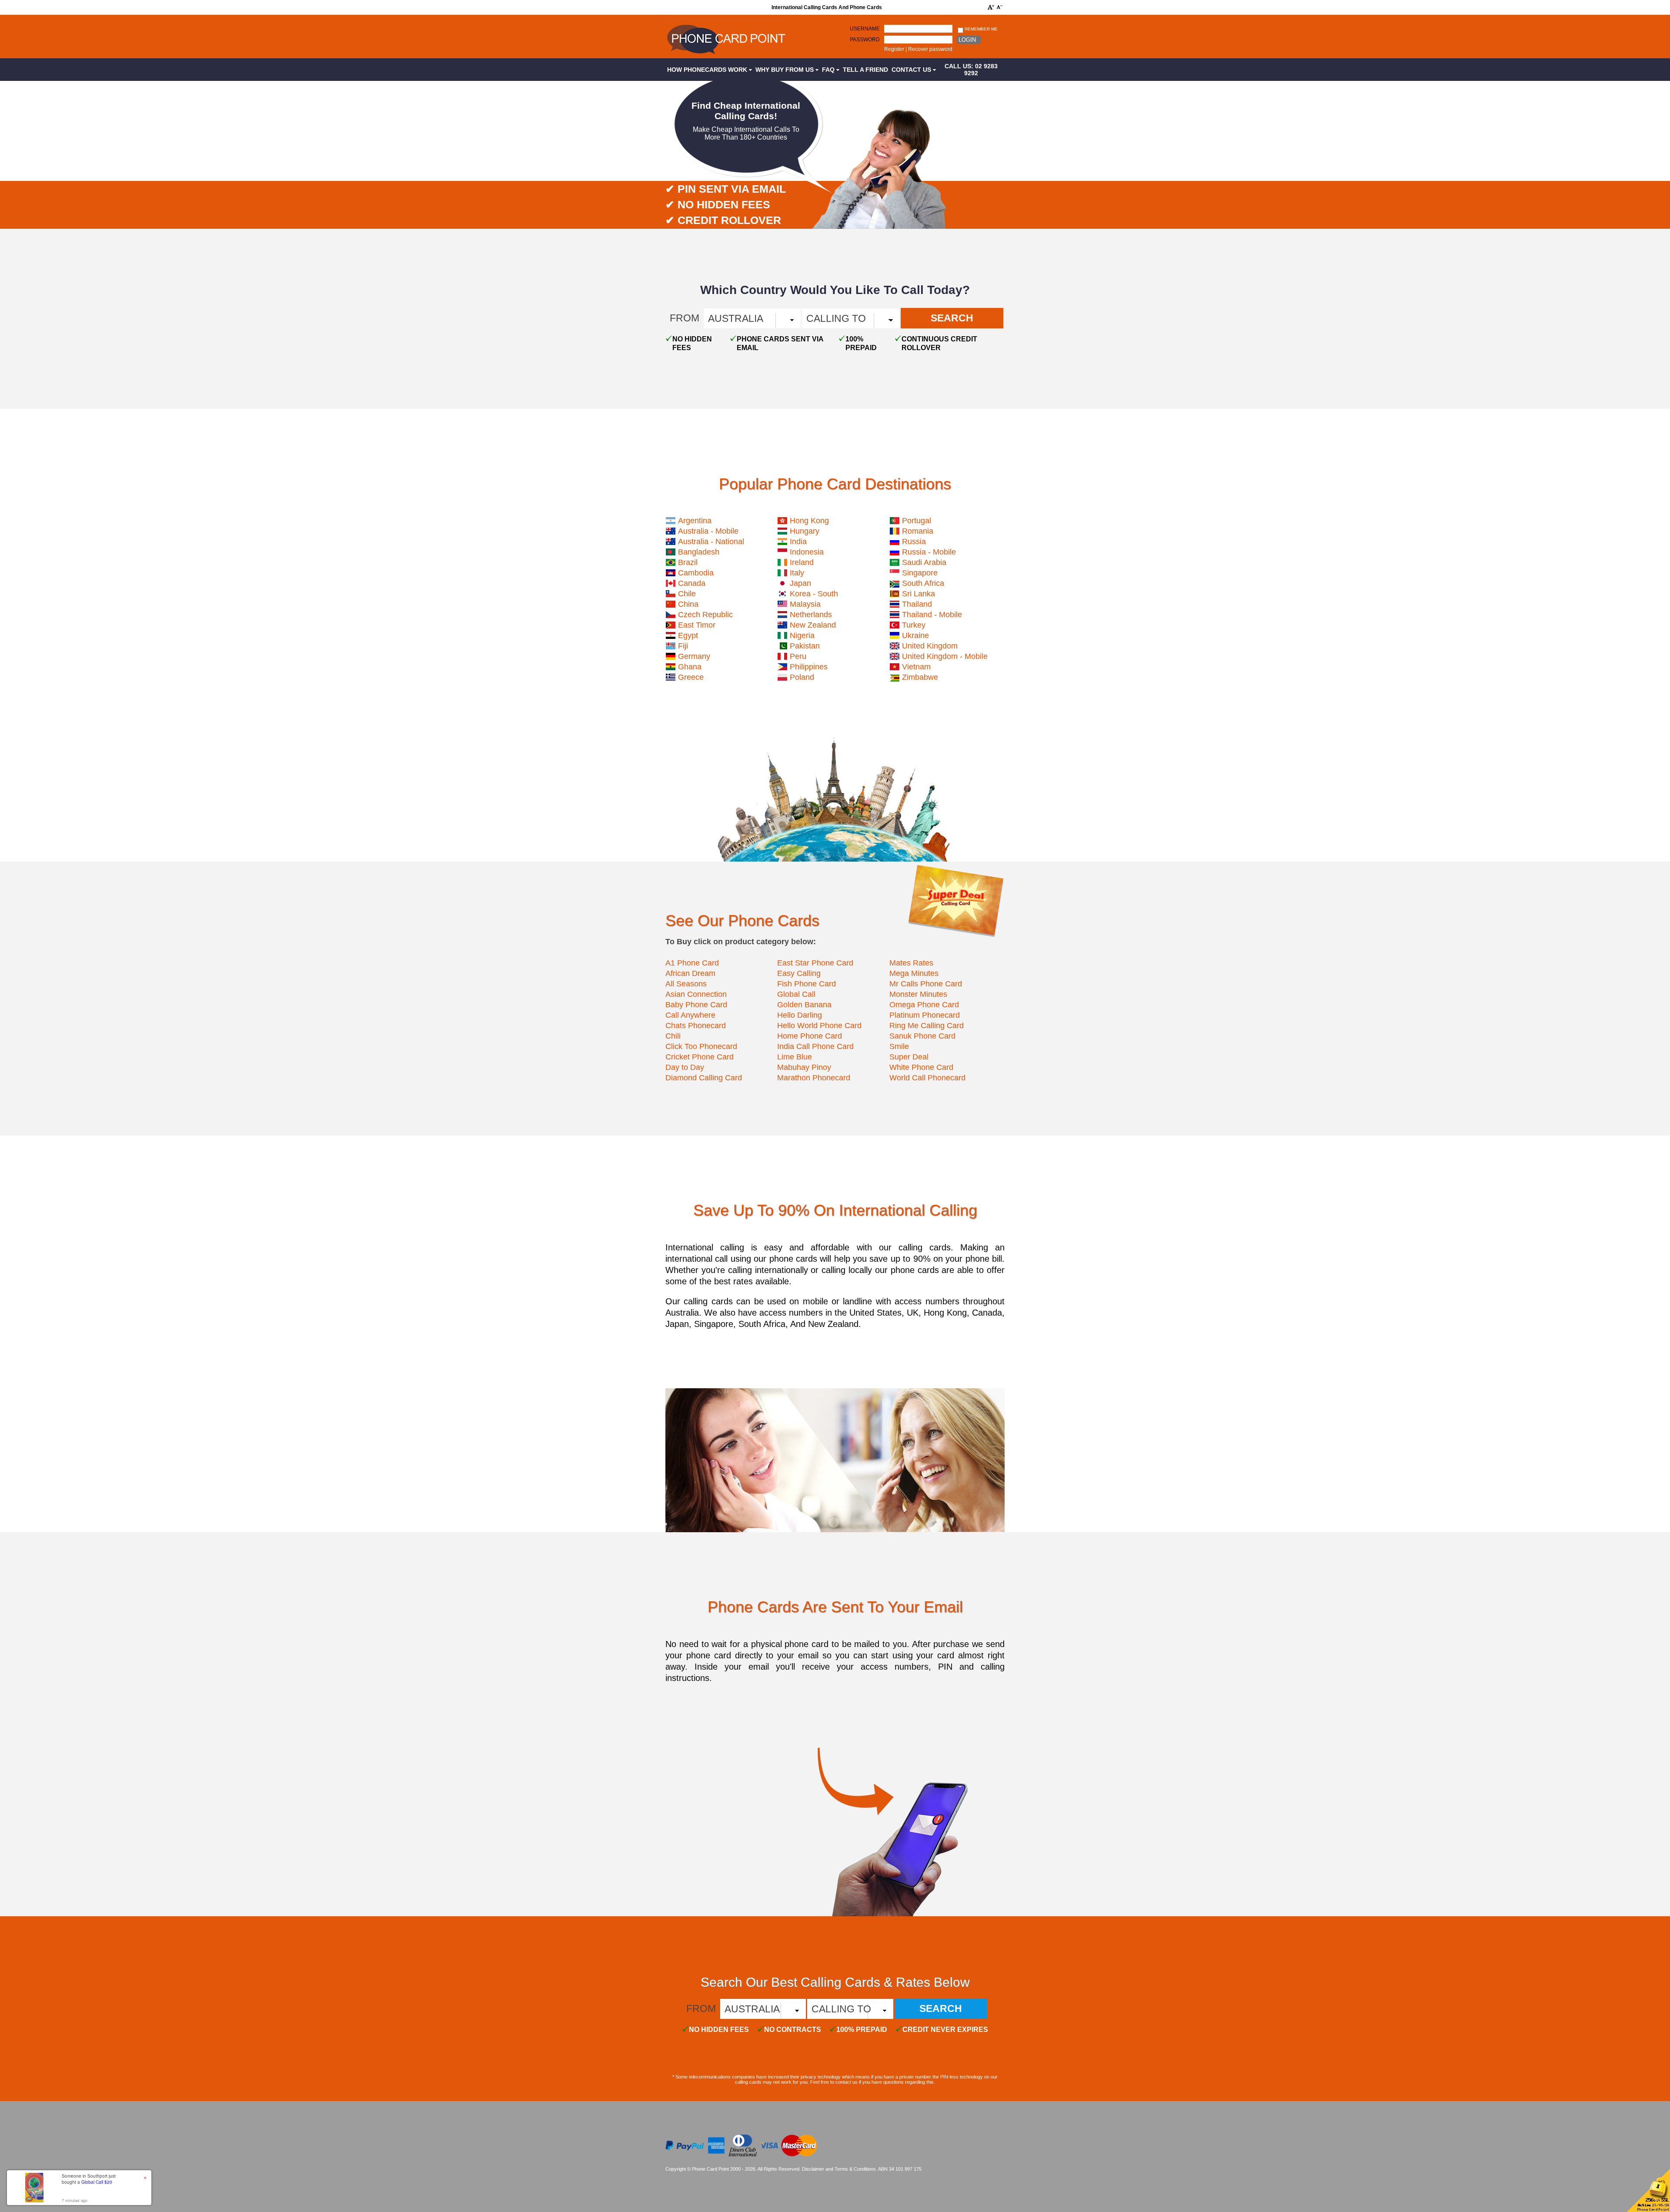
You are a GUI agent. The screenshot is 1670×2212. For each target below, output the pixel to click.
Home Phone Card (810, 1036)
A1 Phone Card (692, 963)
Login (967, 40)
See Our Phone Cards (742, 921)
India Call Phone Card (815, 1046)
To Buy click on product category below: (741, 942)
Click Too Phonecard (701, 1046)
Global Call (796, 994)
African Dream (690, 973)
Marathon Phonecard (814, 1078)
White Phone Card (921, 1067)
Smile (899, 1046)
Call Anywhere (690, 1015)
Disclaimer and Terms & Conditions (839, 2169)
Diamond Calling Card (704, 1078)
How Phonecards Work (708, 70)
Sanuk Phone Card (922, 1036)
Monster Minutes (918, 994)
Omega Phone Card (924, 1005)
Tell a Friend (865, 70)
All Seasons (686, 984)
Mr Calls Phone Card (926, 984)
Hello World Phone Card (819, 1026)
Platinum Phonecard (925, 1015)
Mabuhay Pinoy (804, 1067)
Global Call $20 (97, 2182)
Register (894, 49)
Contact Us (912, 70)
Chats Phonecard (696, 1026)
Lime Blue (795, 1057)
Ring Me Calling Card (927, 1026)
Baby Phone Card (696, 1005)
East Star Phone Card (815, 963)
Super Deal (909, 1057)
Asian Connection (696, 994)
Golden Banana (804, 1005)
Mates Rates (911, 963)
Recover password (930, 49)
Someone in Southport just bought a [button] (89, 2179)
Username (865, 29)
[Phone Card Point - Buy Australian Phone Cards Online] (726, 55)
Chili (673, 1036)
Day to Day (685, 1067)
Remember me (980, 29)
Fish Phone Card (807, 984)
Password (865, 40)
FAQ (829, 70)
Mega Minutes (914, 973)
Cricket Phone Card (700, 1057)
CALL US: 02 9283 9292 (971, 70)
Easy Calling (799, 973)
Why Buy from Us (785, 70)
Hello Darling (800, 1015)
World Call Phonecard (927, 1078)
